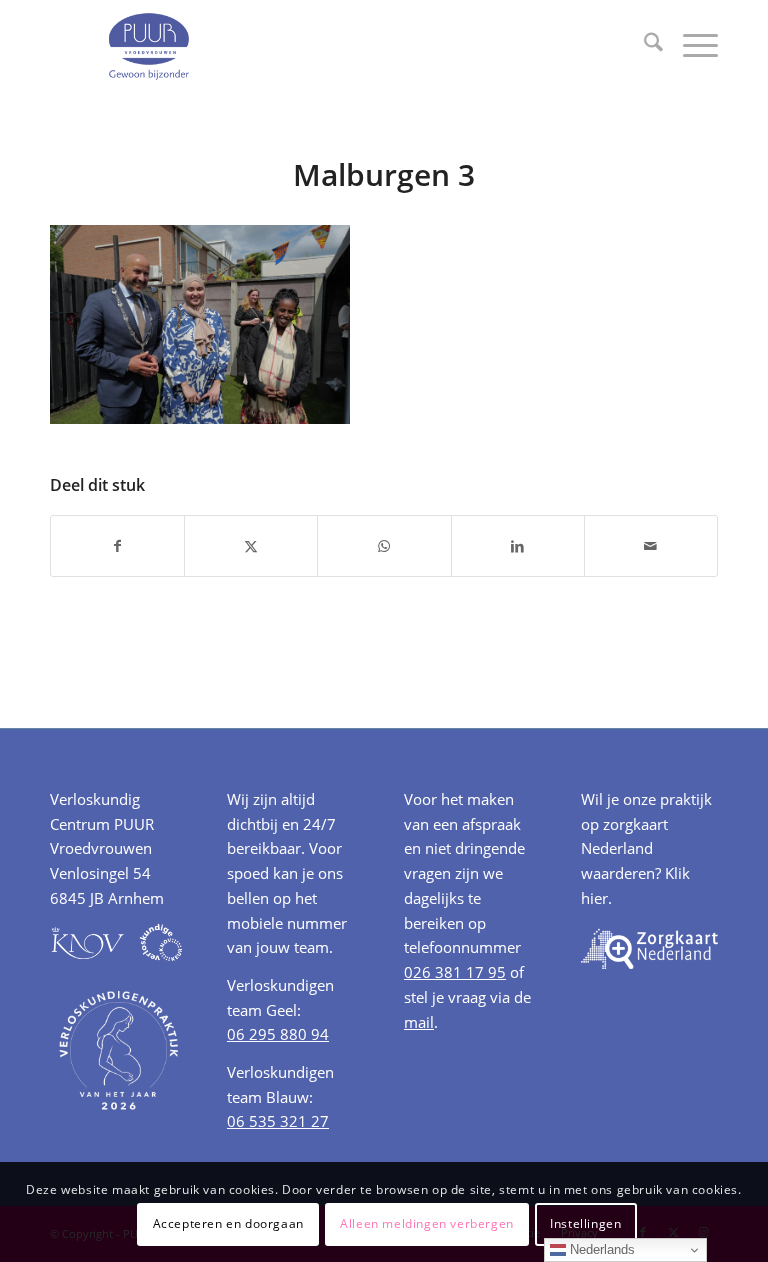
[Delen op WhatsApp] (384, 546)
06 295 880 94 (278, 1034)
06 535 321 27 (278, 1121)
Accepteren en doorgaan (228, 1223)
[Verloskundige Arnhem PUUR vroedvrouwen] (148, 45)
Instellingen (585, 1223)
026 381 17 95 (455, 972)
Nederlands (600, 1249)
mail (419, 1022)
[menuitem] (643, 45)
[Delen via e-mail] (651, 546)
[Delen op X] (251, 546)
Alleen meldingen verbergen (427, 1223)
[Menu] (690, 45)
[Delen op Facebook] (117, 546)
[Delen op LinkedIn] (518, 546)
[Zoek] (643, 45)
